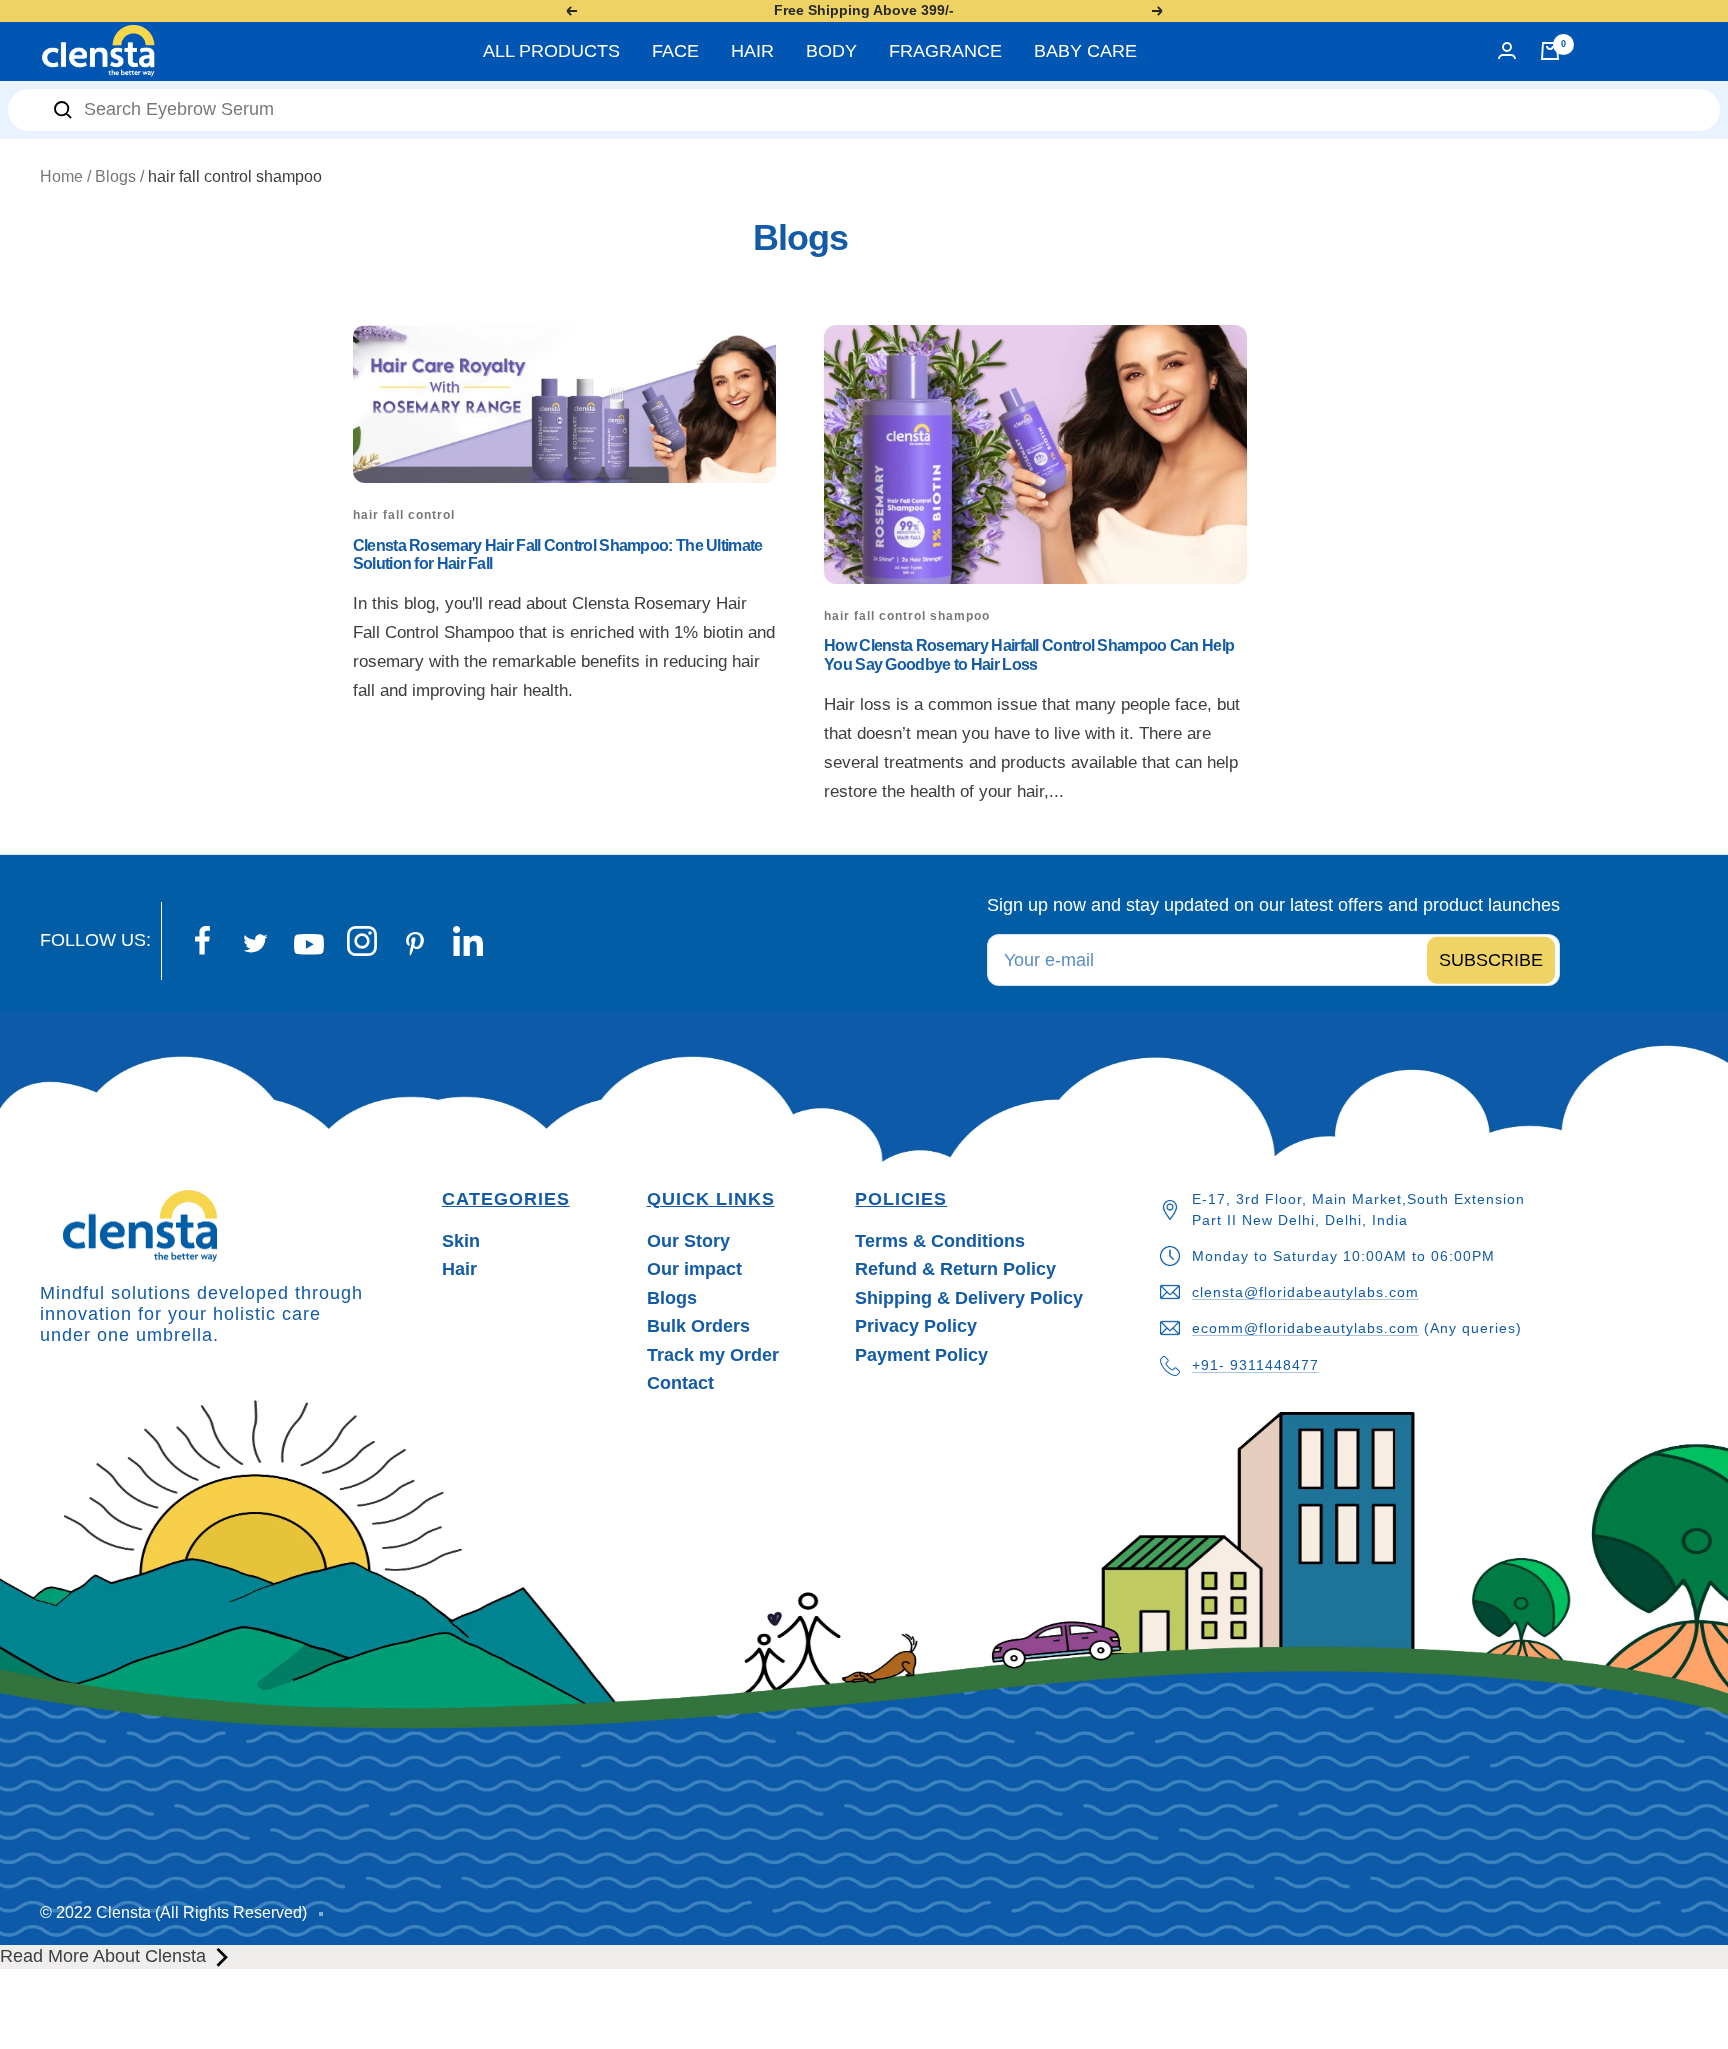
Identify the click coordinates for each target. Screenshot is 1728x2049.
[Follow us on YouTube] (308, 945)
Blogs (115, 176)
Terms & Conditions (940, 1241)
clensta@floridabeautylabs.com (1305, 1292)
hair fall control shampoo (907, 616)
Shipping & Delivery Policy (969, 1298)
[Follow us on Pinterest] (414, 944)
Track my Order (713, 1355)
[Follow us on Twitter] (255, 943)
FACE (675, 51)
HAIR (752, 51)
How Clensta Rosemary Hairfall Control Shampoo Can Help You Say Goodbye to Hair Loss (1029, 654)
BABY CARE (1085, 51)
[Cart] (1550, 51)
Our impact (694, 1269)
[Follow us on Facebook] (202, 941)
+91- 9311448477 (1255, 1365)
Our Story (688, 1241)
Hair (459, 1269)
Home (61, 176)
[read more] (222, 1957)
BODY (831, 51)
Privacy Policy (916, 1326)
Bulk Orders (698, 1326)
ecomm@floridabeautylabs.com (1305, 1328)
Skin (461, 1241)
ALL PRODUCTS (551, 51)
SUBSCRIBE (1491, 960)
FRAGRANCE (945, 51)
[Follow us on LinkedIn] (467, 941)
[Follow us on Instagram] (361, 941)
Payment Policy (921, 1355)
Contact (680, 1383)
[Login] (1507, 50)
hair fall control (404, 515)
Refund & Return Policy (955, 1269)
